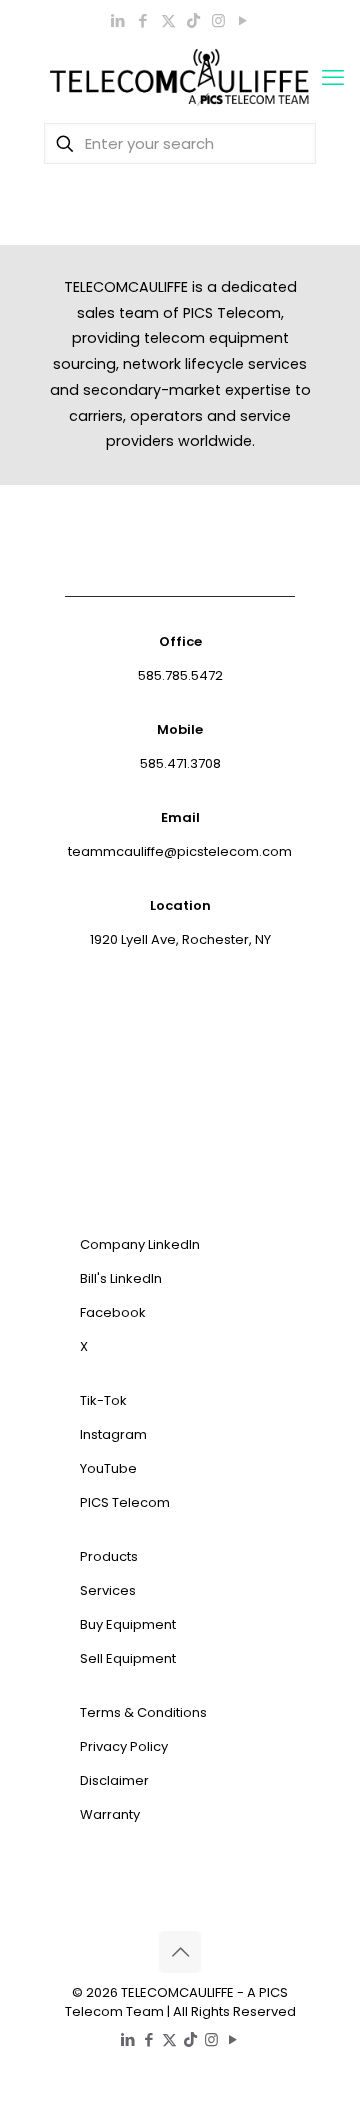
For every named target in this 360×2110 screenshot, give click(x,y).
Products (109, 1556)
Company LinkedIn (140, 1244)
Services (108, 1590)
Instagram (113, 1434)
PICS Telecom (125, 1502)
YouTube (108, 1468)
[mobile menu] (333, 78)
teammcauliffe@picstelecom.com (180, 851)
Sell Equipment (128, 1658)
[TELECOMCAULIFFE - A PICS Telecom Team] (180, 78)
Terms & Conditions (143, 1712)
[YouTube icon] (243, 20)
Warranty (110, 1814)
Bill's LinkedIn (121, 1278)
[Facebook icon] (143, 20)
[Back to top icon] (180, 1952)
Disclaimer (114, 1780)
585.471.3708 (180, 763)
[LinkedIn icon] (118, 20)
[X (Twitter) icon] (168, 20)
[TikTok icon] (193, 20)
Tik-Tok (103, 1400)
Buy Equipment (128, 1624)
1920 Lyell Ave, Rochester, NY (180, 939)
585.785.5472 (180, 675)
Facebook (113, 1312)
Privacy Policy (124, 1746)
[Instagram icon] (218, 20)
